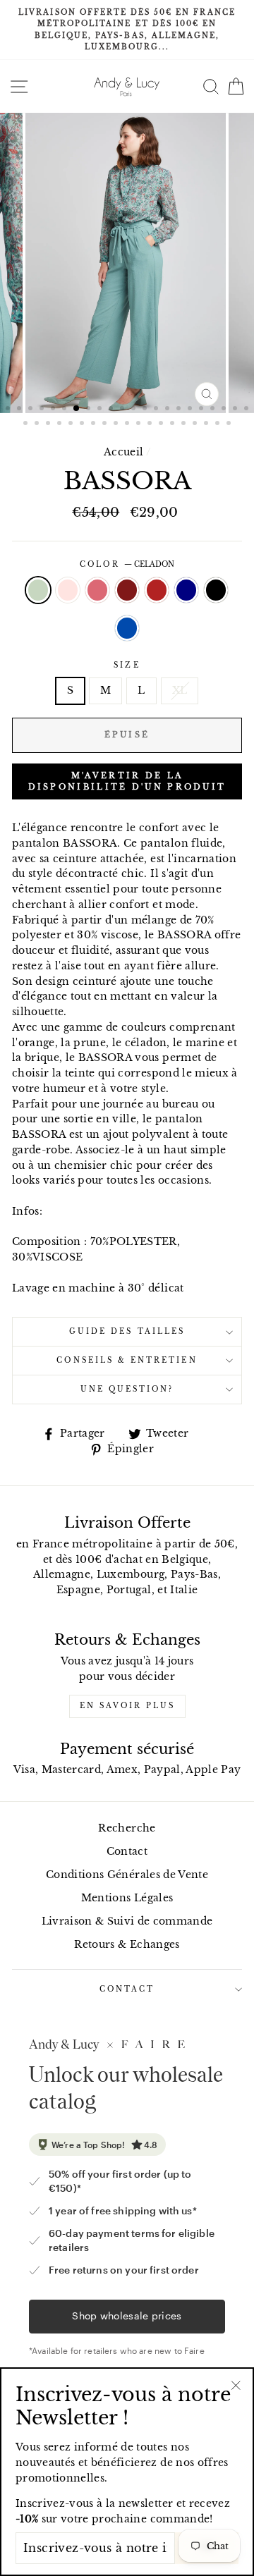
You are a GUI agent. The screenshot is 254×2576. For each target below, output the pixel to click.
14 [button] (157, 410)
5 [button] (54, 410)
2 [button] (20, 410)
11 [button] (123, 410)
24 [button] (38, 424)
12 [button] (135, 410)
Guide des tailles (127, 1331)
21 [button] (236, 410)
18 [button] (202, 410)
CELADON (38, 590)
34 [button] (151, 424)
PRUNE (127, 590)
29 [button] (95, 424)
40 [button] (219, 424)
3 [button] (32, 410)
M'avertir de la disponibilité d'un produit (127, 781)
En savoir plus (127, 1706)
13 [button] (146, 410)
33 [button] (140, 424)
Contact (127, 1852)
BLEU (127, 628)
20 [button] (225, 410)
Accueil (123, 452)
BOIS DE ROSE (97, 590)
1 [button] (9, 410)
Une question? (127, 1389)
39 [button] (207, 424)
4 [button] (43, 410)
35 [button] (162, 424)
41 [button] (230, 424)
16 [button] (180, 410)
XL (180, 691)
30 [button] (106, 424)
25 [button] (49, 424)
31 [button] (117, 424)
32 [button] (128, 424)
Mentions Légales (127, 1898)
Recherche (127, 1828)
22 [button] (248, 410)
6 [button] (66, 410)
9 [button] (101, 410)
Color (127, 564)
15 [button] (169, 410)
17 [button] (191, 410)
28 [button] (83, 424)
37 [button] (185, 424)
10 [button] (112, 410)
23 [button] (27, 424)
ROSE (68, 590)
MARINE (186, 590)
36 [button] (174, 424)
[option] (127, 30)
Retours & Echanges (127, 1945)
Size (127, 665)
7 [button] (77, 409)
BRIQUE (157, 590)
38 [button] (196, 424)
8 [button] (90, 410)
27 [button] (72, 424)
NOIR (216, 590)
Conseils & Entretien (127, 1360)
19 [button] (214, 410)
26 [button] (61, 424)
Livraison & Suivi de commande (127, 1921)
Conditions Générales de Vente (127, 1875)
